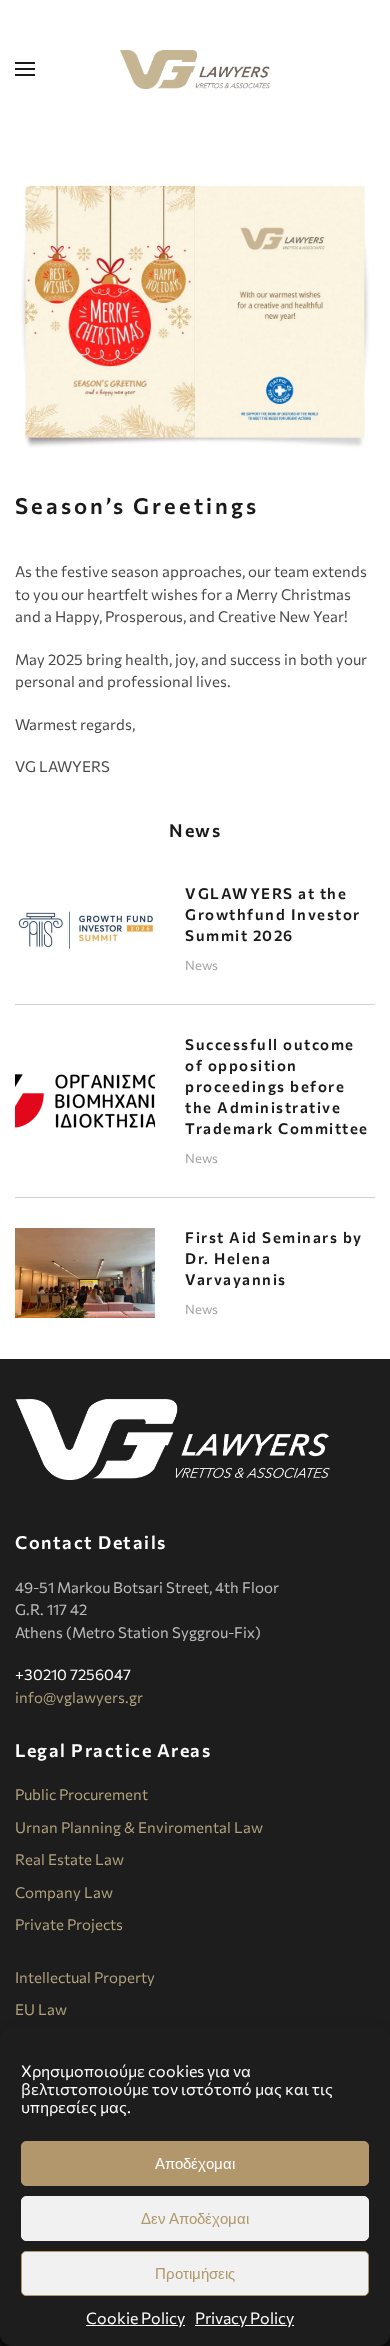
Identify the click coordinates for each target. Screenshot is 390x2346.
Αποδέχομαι (195, 2163)
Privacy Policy (244, 2317)
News (201, 965)
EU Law (41, 2009)
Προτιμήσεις (195, 2273)
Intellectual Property (85, 1977)
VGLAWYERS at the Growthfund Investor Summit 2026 (273, 914)
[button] (25, 69)
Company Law (64, 1892)
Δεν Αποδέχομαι (195, 2218)
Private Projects (69, 1924)
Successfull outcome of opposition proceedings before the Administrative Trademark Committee (277, 1086)
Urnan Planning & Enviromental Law (139, 1827)
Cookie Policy (135, 2317)
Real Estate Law (69, 1859)
